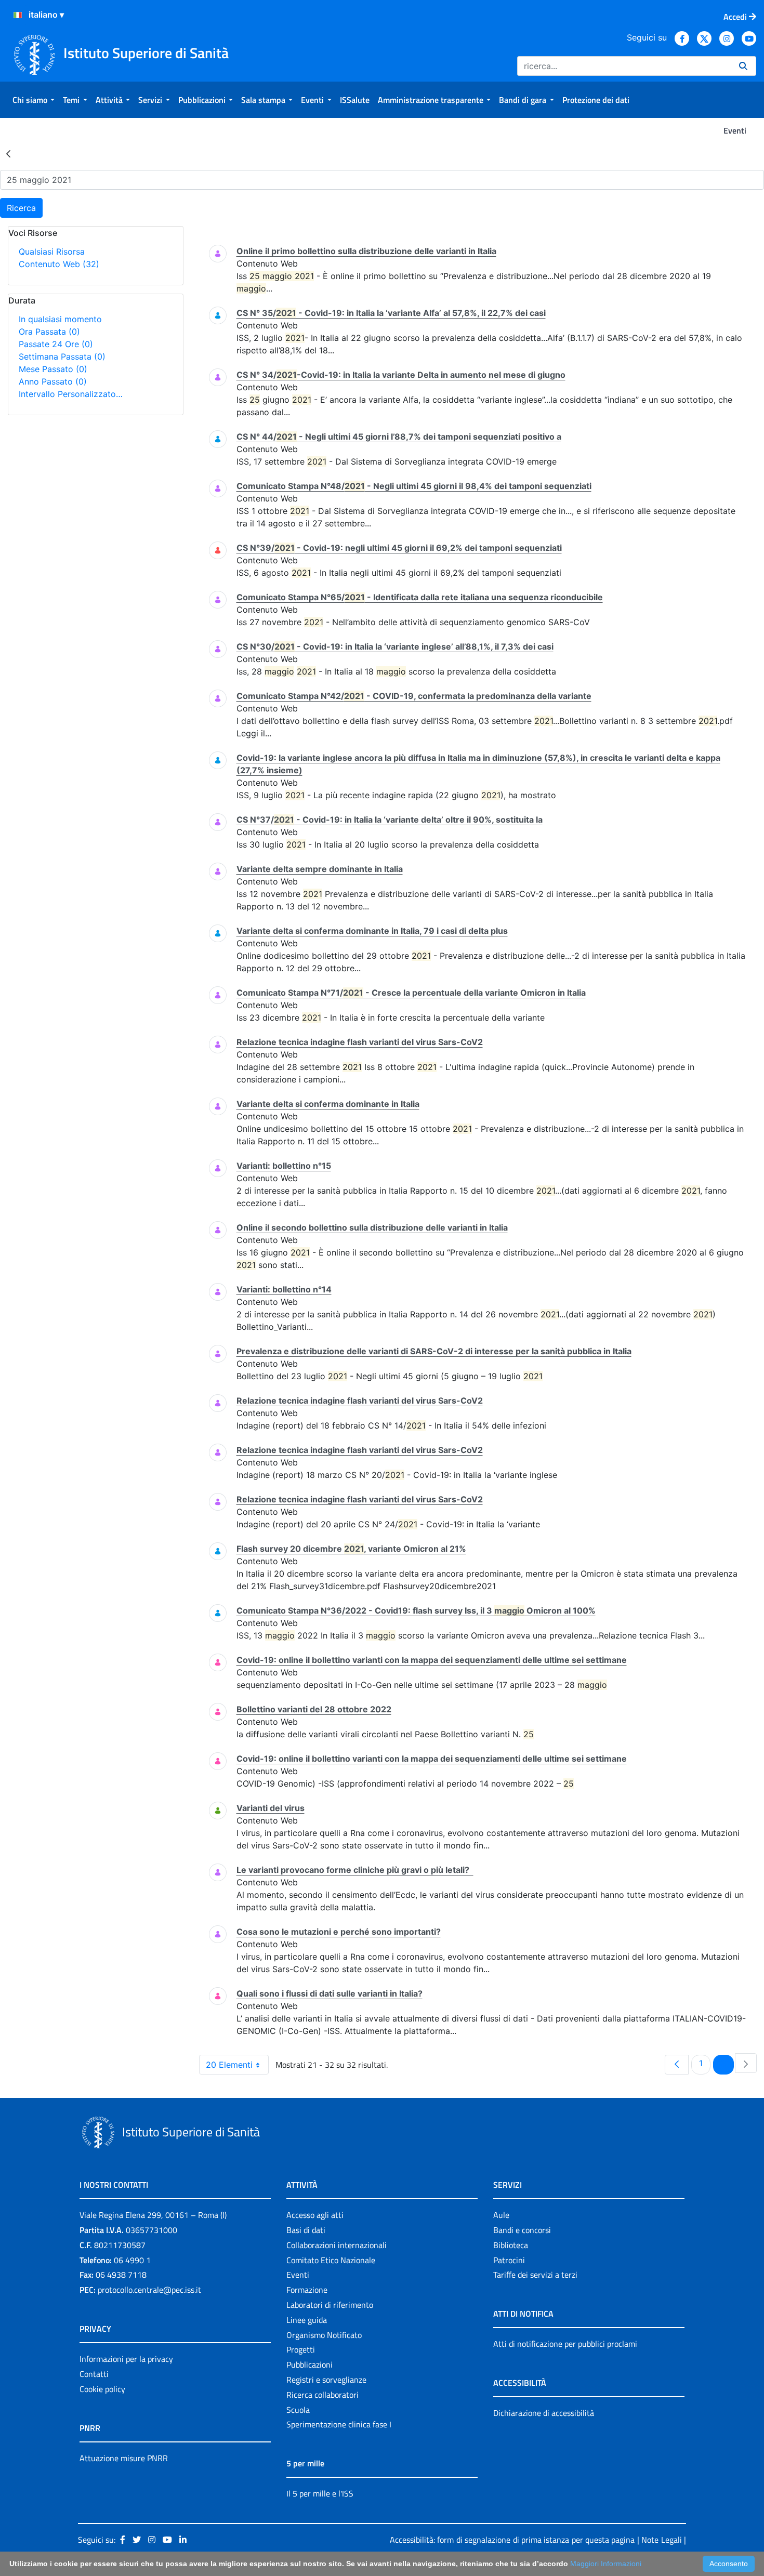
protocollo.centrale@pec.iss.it (149, 2290)
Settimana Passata (62, 356)
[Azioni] (18, 15)
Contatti (94, 2374)
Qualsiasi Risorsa (52, 252)
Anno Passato (53, 381)
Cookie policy (102, 2389)
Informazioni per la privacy (126, 2359)
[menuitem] (34, 100)
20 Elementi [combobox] (229, 2065)
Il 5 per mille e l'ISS (320, 2493)
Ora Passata (49, 332)
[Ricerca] (743, 66)
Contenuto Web (59, 264)
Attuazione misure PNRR (124, 2458)
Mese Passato (53, 369)
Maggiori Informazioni (606, 2564)
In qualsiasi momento (60, 319)
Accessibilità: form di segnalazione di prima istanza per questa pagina (512, 2540)
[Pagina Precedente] (677, 2065)
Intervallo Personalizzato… (71, 394)
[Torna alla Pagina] (8, 153)
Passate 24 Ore (56, 344)
